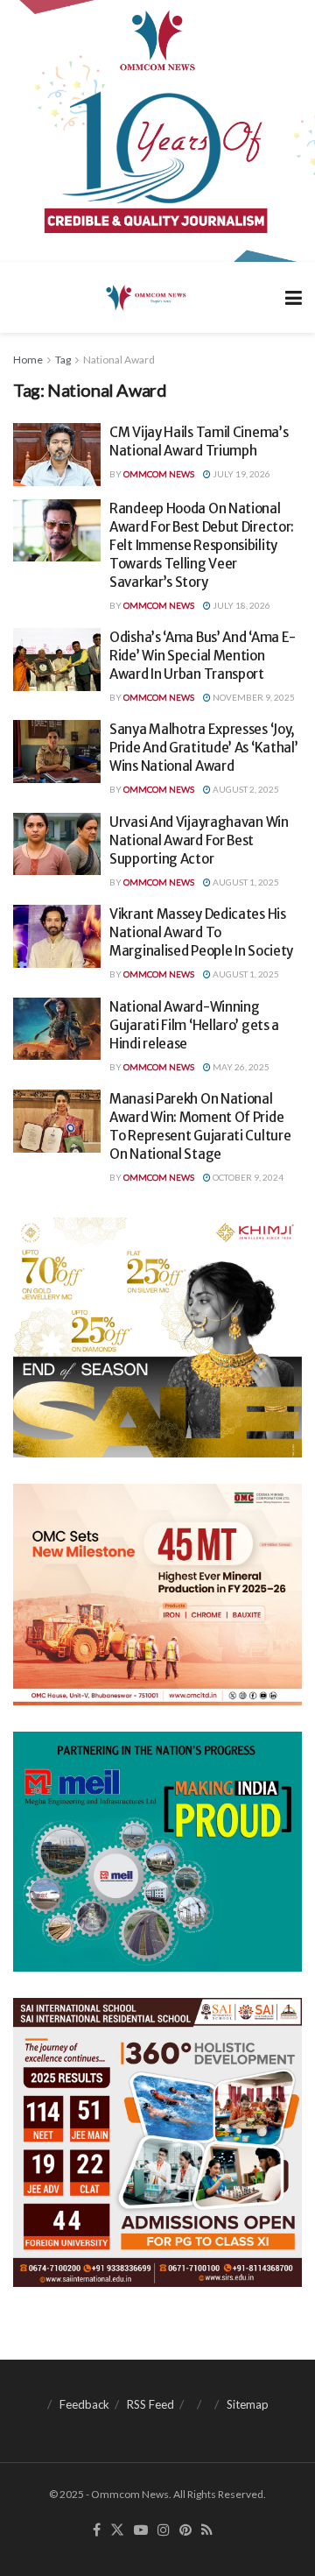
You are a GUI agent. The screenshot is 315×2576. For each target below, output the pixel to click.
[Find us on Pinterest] (185, 2530)
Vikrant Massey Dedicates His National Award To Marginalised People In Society (201, 932)
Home (28, 360)
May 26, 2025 (240, 1067)
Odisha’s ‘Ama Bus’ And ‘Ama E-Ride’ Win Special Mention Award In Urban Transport (203, 656)
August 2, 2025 (245, 789)
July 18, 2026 (241, 605)
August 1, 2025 (245, 882)
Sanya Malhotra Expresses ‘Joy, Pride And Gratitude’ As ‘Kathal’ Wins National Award (203, 748)
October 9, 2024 (247, 1177)
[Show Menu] (294, 297)
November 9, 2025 (253, 697)
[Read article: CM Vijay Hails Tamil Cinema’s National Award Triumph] (57, 455)
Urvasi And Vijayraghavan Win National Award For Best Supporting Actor (199, 840)
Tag (63, 360)
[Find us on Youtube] (141, 2530)
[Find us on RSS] (207, 2530)
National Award (119, 360)
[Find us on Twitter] (117, 2530)
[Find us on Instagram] (164, 2530)
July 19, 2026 (241, 474)
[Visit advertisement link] (157, 131)
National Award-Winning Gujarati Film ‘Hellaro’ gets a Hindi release (194, 1025)
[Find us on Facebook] (97, 2530)
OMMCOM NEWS (159, 474)
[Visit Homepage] (145, 297)
